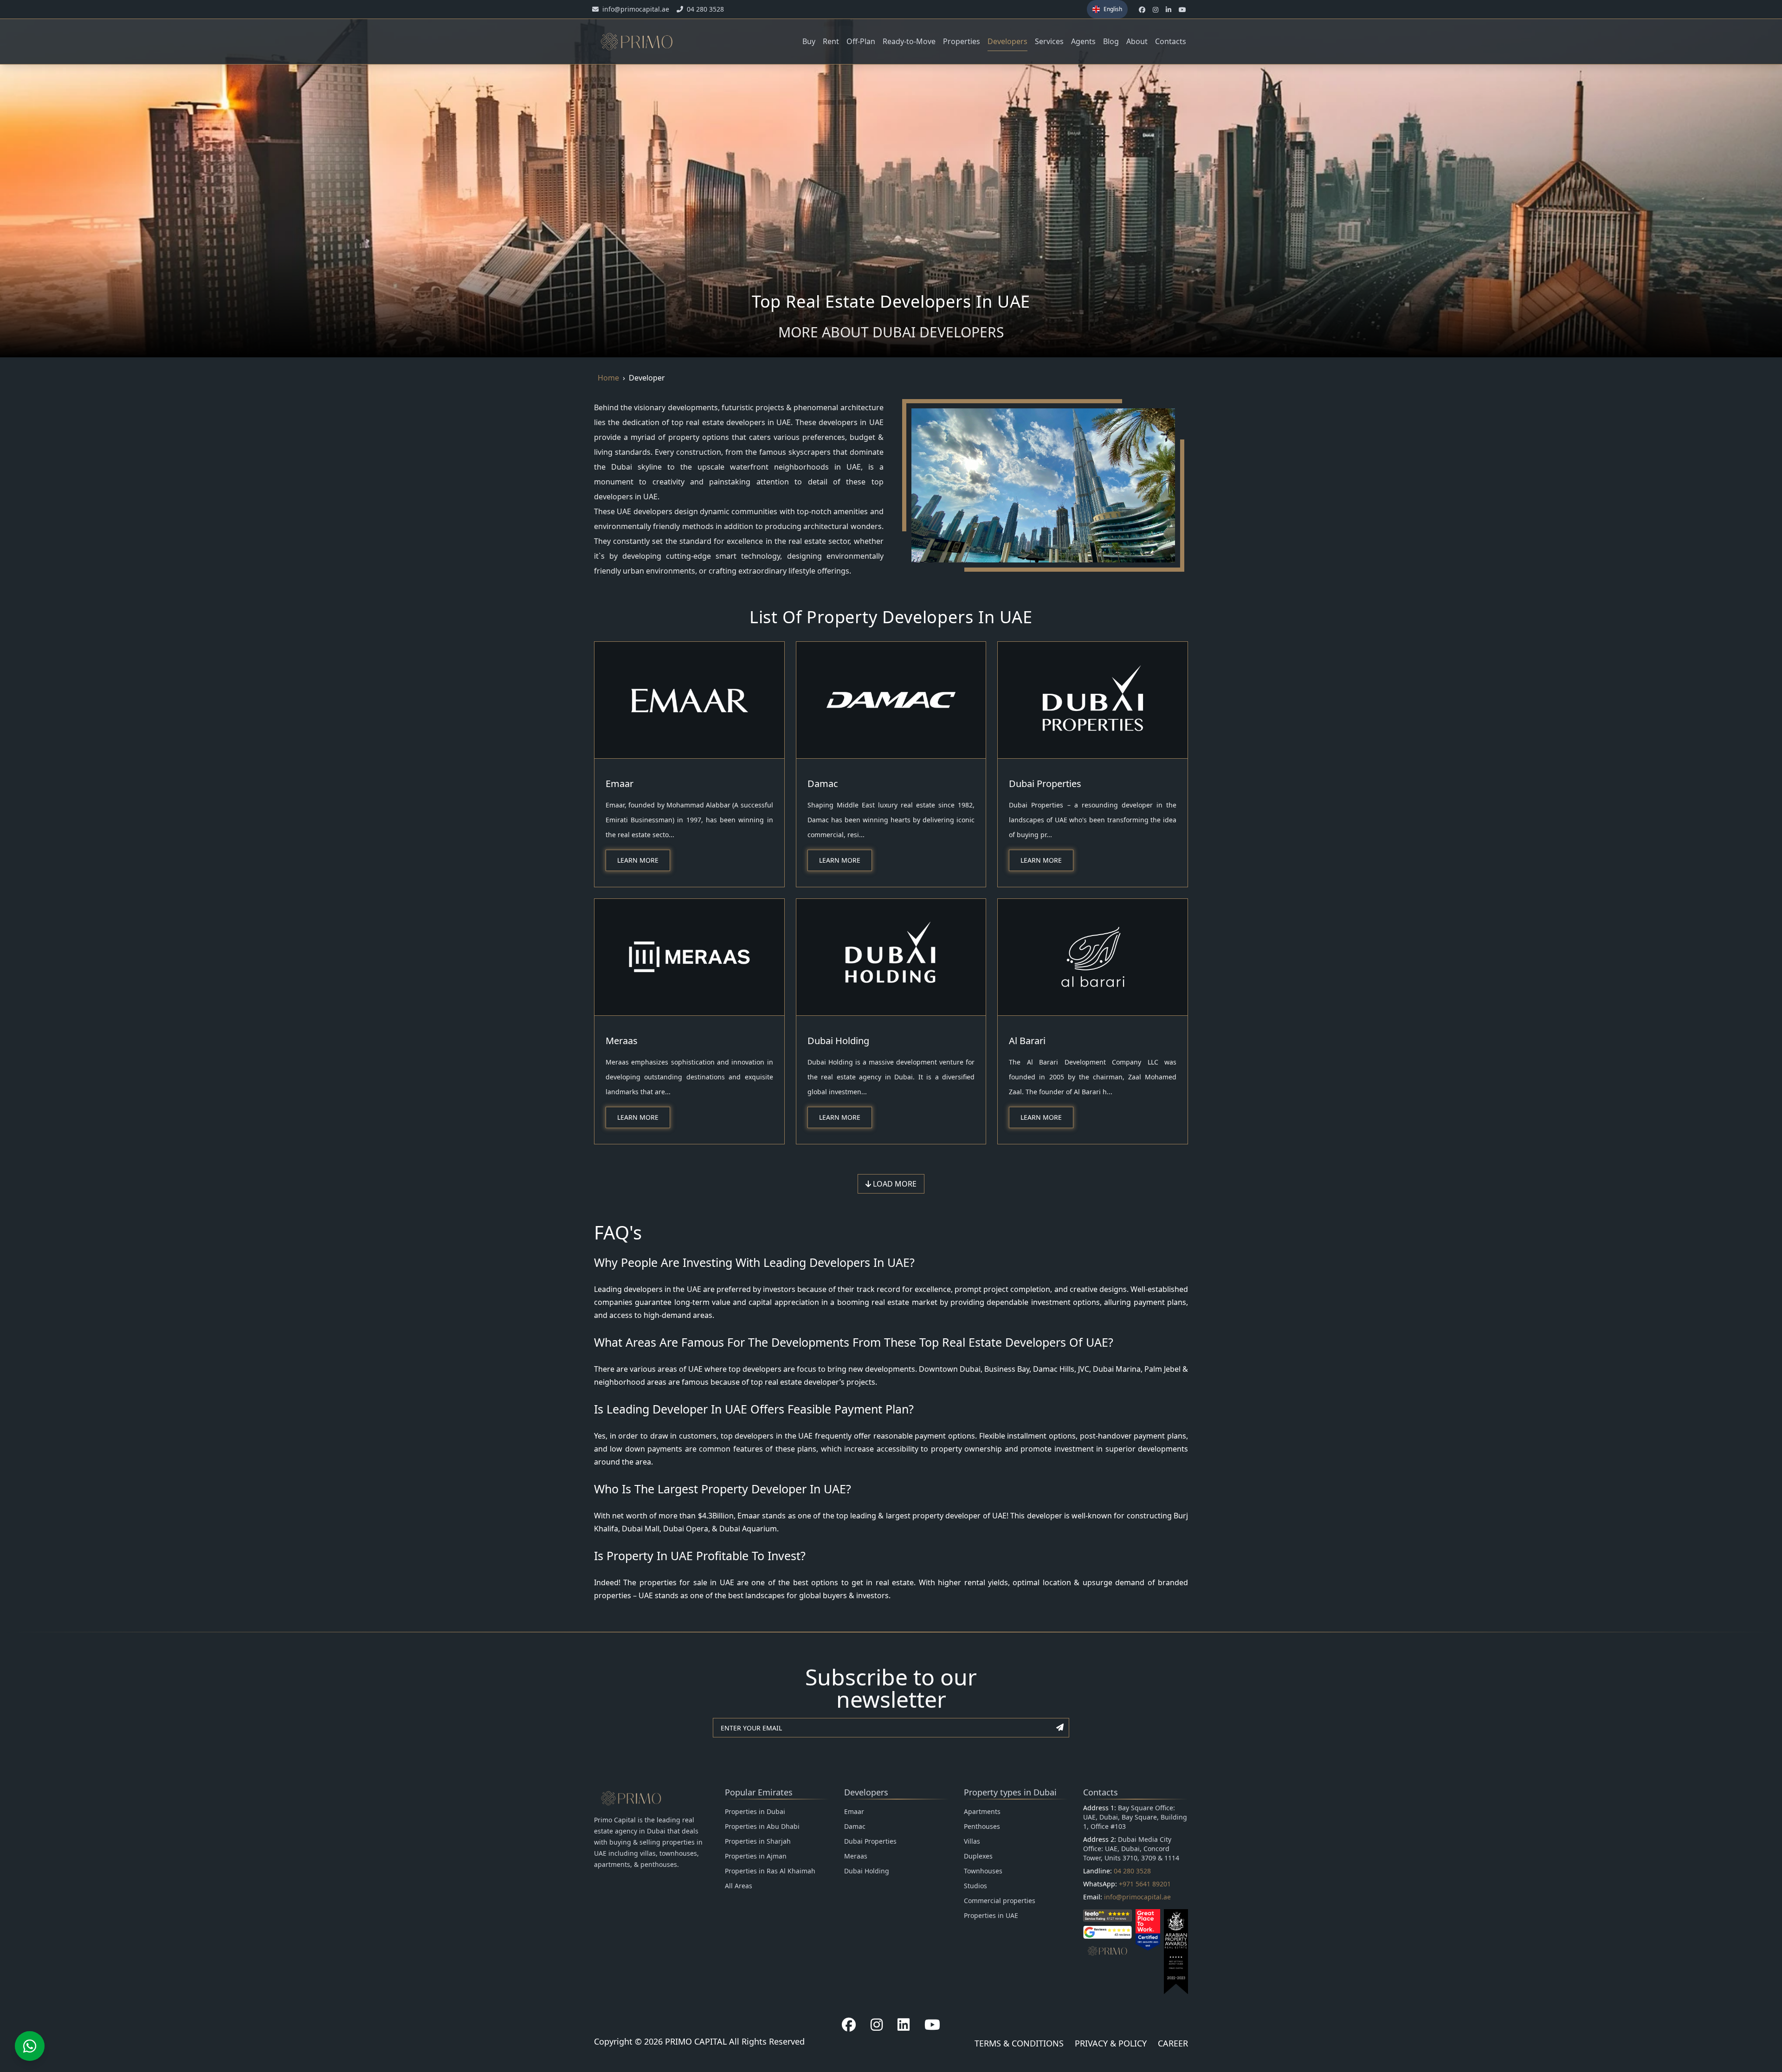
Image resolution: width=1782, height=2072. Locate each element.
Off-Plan (861, 41)
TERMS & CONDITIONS (1019, 2043)
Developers (1007, 41)
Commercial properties (1000, 1901)
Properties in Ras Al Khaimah (770, 1871)
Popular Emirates (759, 1792)
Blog (1111, 41)
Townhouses (983, 1871)
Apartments (982, 1811)
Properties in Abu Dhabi (762, 1826)
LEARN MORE (638, 860)
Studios (975, 1886)
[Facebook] (849, 2025)
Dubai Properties (1045, 784)
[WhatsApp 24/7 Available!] (30, 2046)
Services (1049, 41)
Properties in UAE (991, 1915)
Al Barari (1027, 1041)
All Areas (739, 1886)
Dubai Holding (838, 1041)
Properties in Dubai (755, 1811)
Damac (823, 784)
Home (608, 378)
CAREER (1173, 2043)
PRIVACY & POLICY (1111, 2043)
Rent (831, 41)
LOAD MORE (894, 1184)
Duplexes (978, 1856)
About (1137, 41)
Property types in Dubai (1010, 1792)
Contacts (1171, 41)
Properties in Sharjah (758, 1841)
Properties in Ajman (756, 1856)
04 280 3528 (1132, 1871)
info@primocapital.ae (1137, 1897)
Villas (972, 1841)
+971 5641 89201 (1145, 1884)
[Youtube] (932, 2025)
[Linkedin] (904, 2025)
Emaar (620, 784)
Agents (1083, 41)
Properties (962, 41)
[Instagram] (877, 2025)
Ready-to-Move (909, 41)
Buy (809, 41)
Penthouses (982, 1826)
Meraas (622, 1041)
